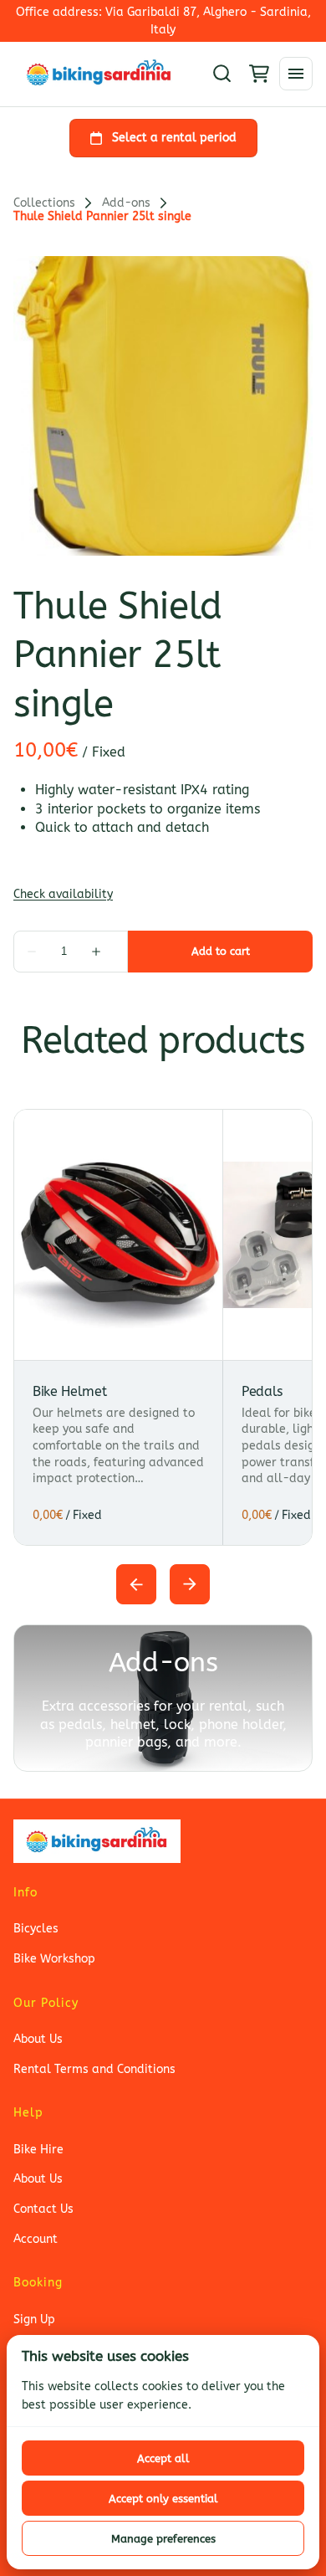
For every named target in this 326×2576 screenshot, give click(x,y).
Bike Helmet (69, 1391)
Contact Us (43, 2209)
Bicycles (36, 1929)
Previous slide (136, 1584)
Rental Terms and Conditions (94, 2069)
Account (36, 2239)
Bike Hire (38, 2150)
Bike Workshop (54, 1959)
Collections (44, 203)
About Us (38, 2039)
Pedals (262, 1391)
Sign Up (34, 2319)
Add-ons (126, 203)
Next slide (190, 1584)
